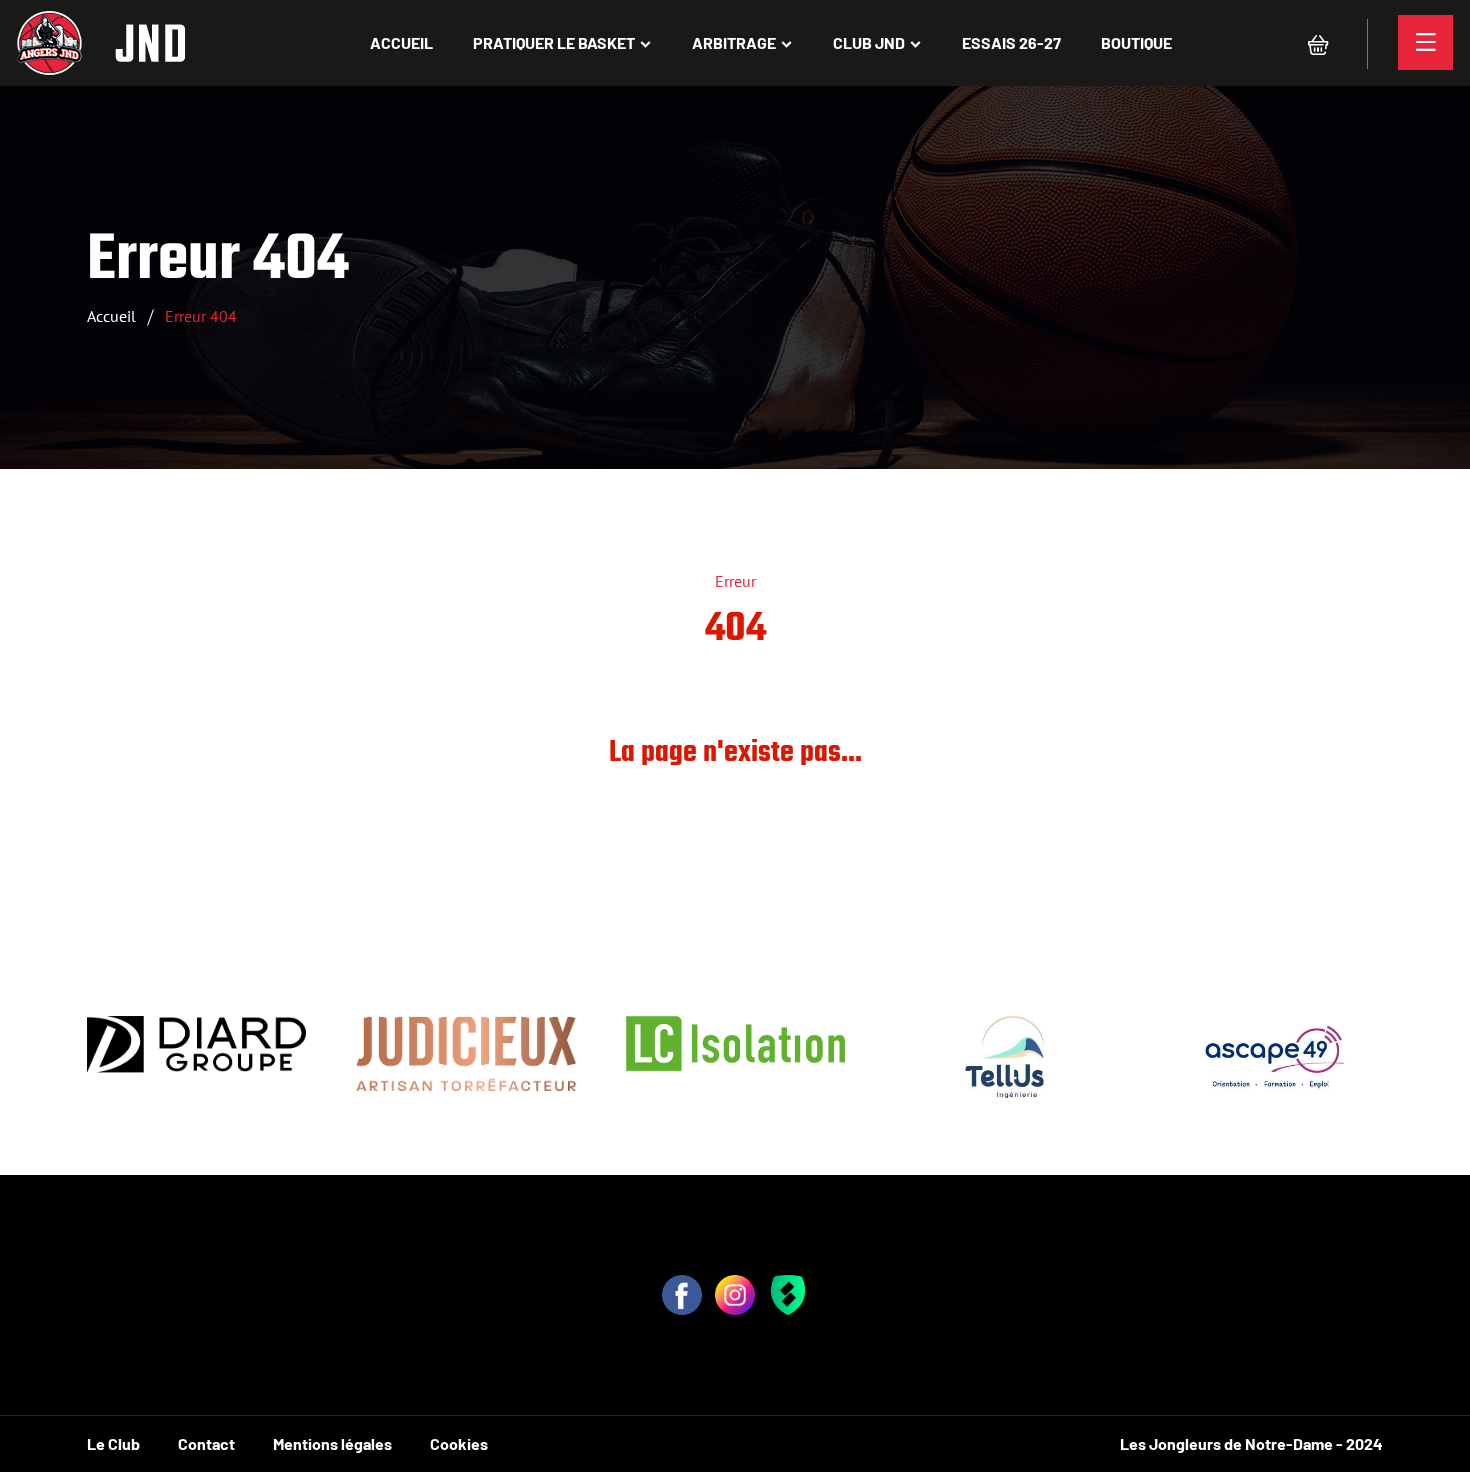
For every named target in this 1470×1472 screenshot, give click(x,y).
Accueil (401, 42)
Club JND (869, 42)
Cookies (459, 1443)
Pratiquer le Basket (554, 42)
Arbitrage (734, 42)
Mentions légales (332, 1443)
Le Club (113, 1443)
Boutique (1136, 42)
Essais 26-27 (1011, 42)
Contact (206, 1443)
